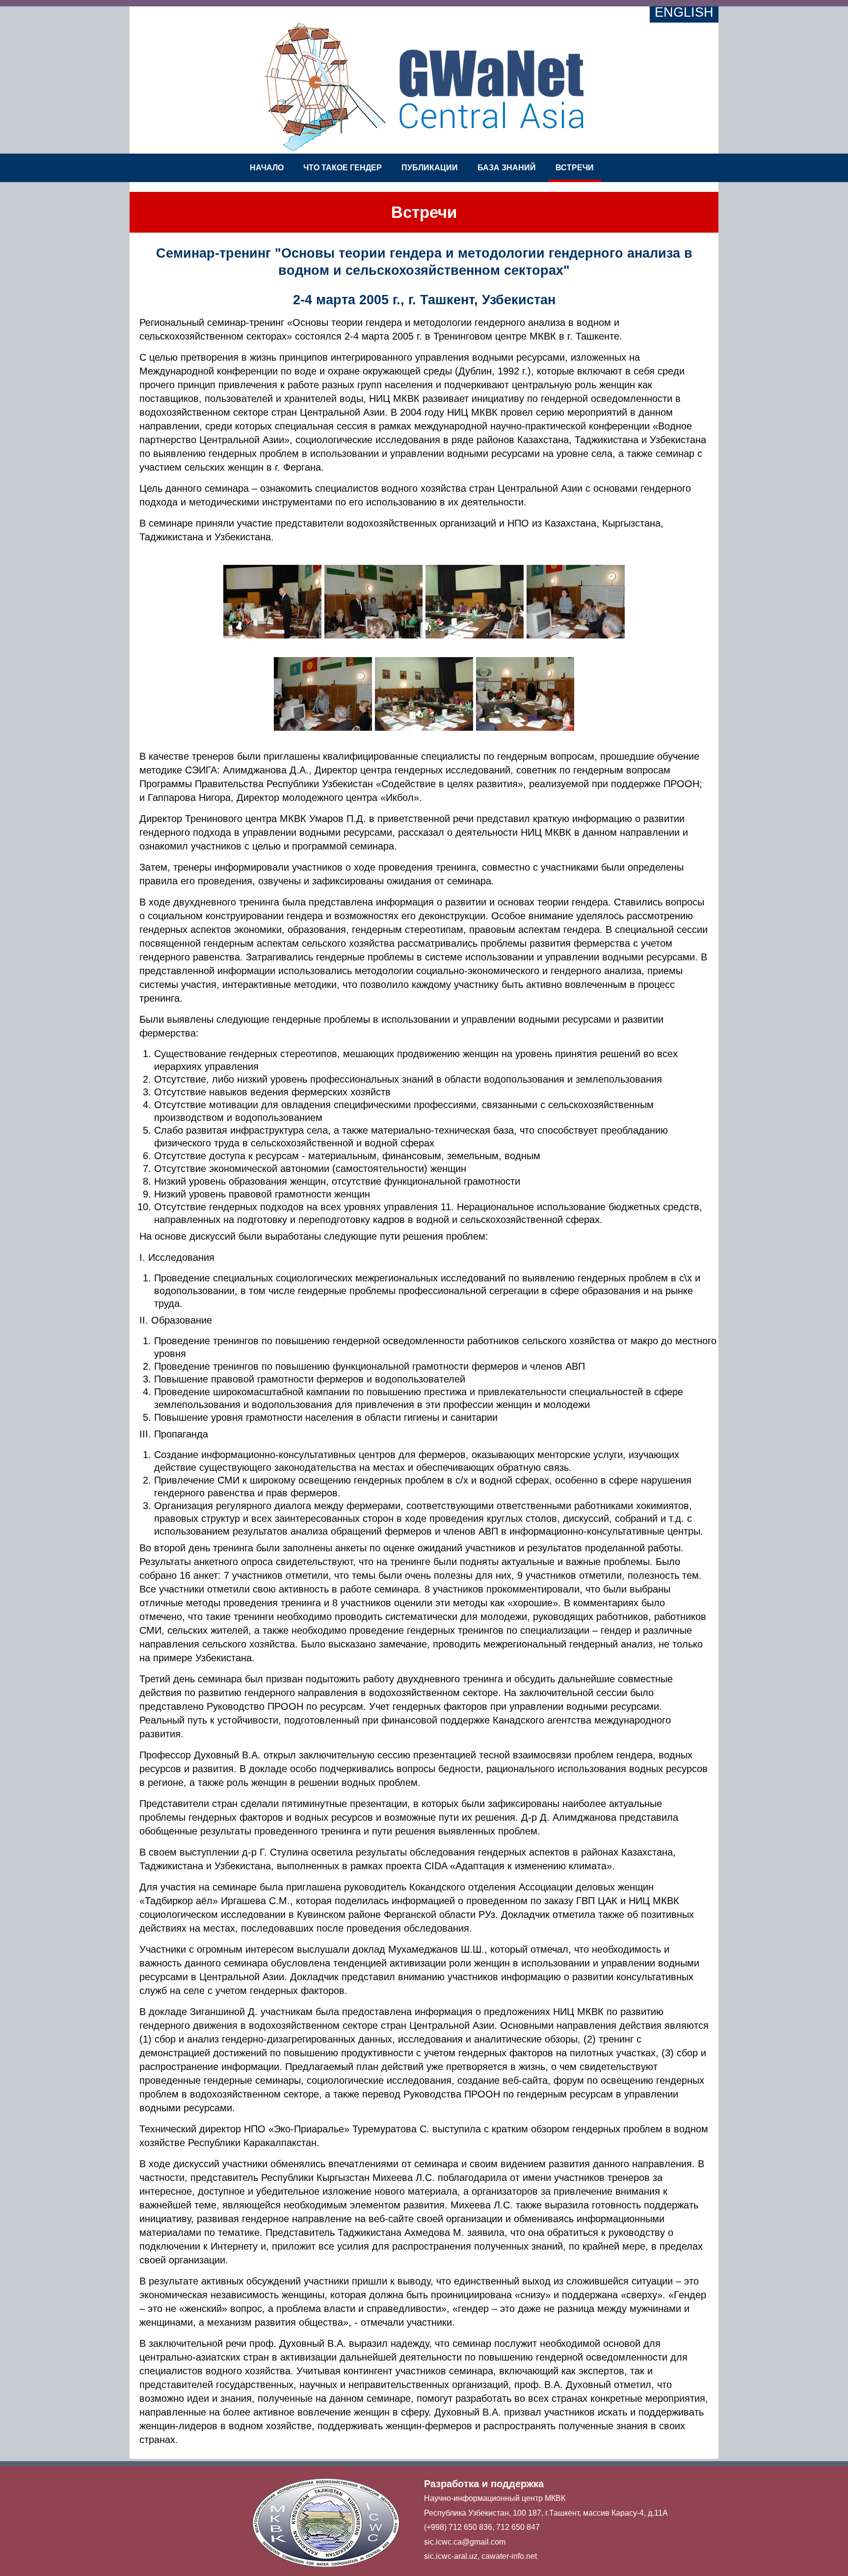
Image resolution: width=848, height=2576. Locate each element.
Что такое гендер (343, 168)
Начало (267, 168)
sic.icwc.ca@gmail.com (465, 2542)
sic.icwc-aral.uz (451, 2556)
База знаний (507, 168)
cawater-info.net (509, 2556)
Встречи (575, 168)
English (684, 12)
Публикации (430, 168)
